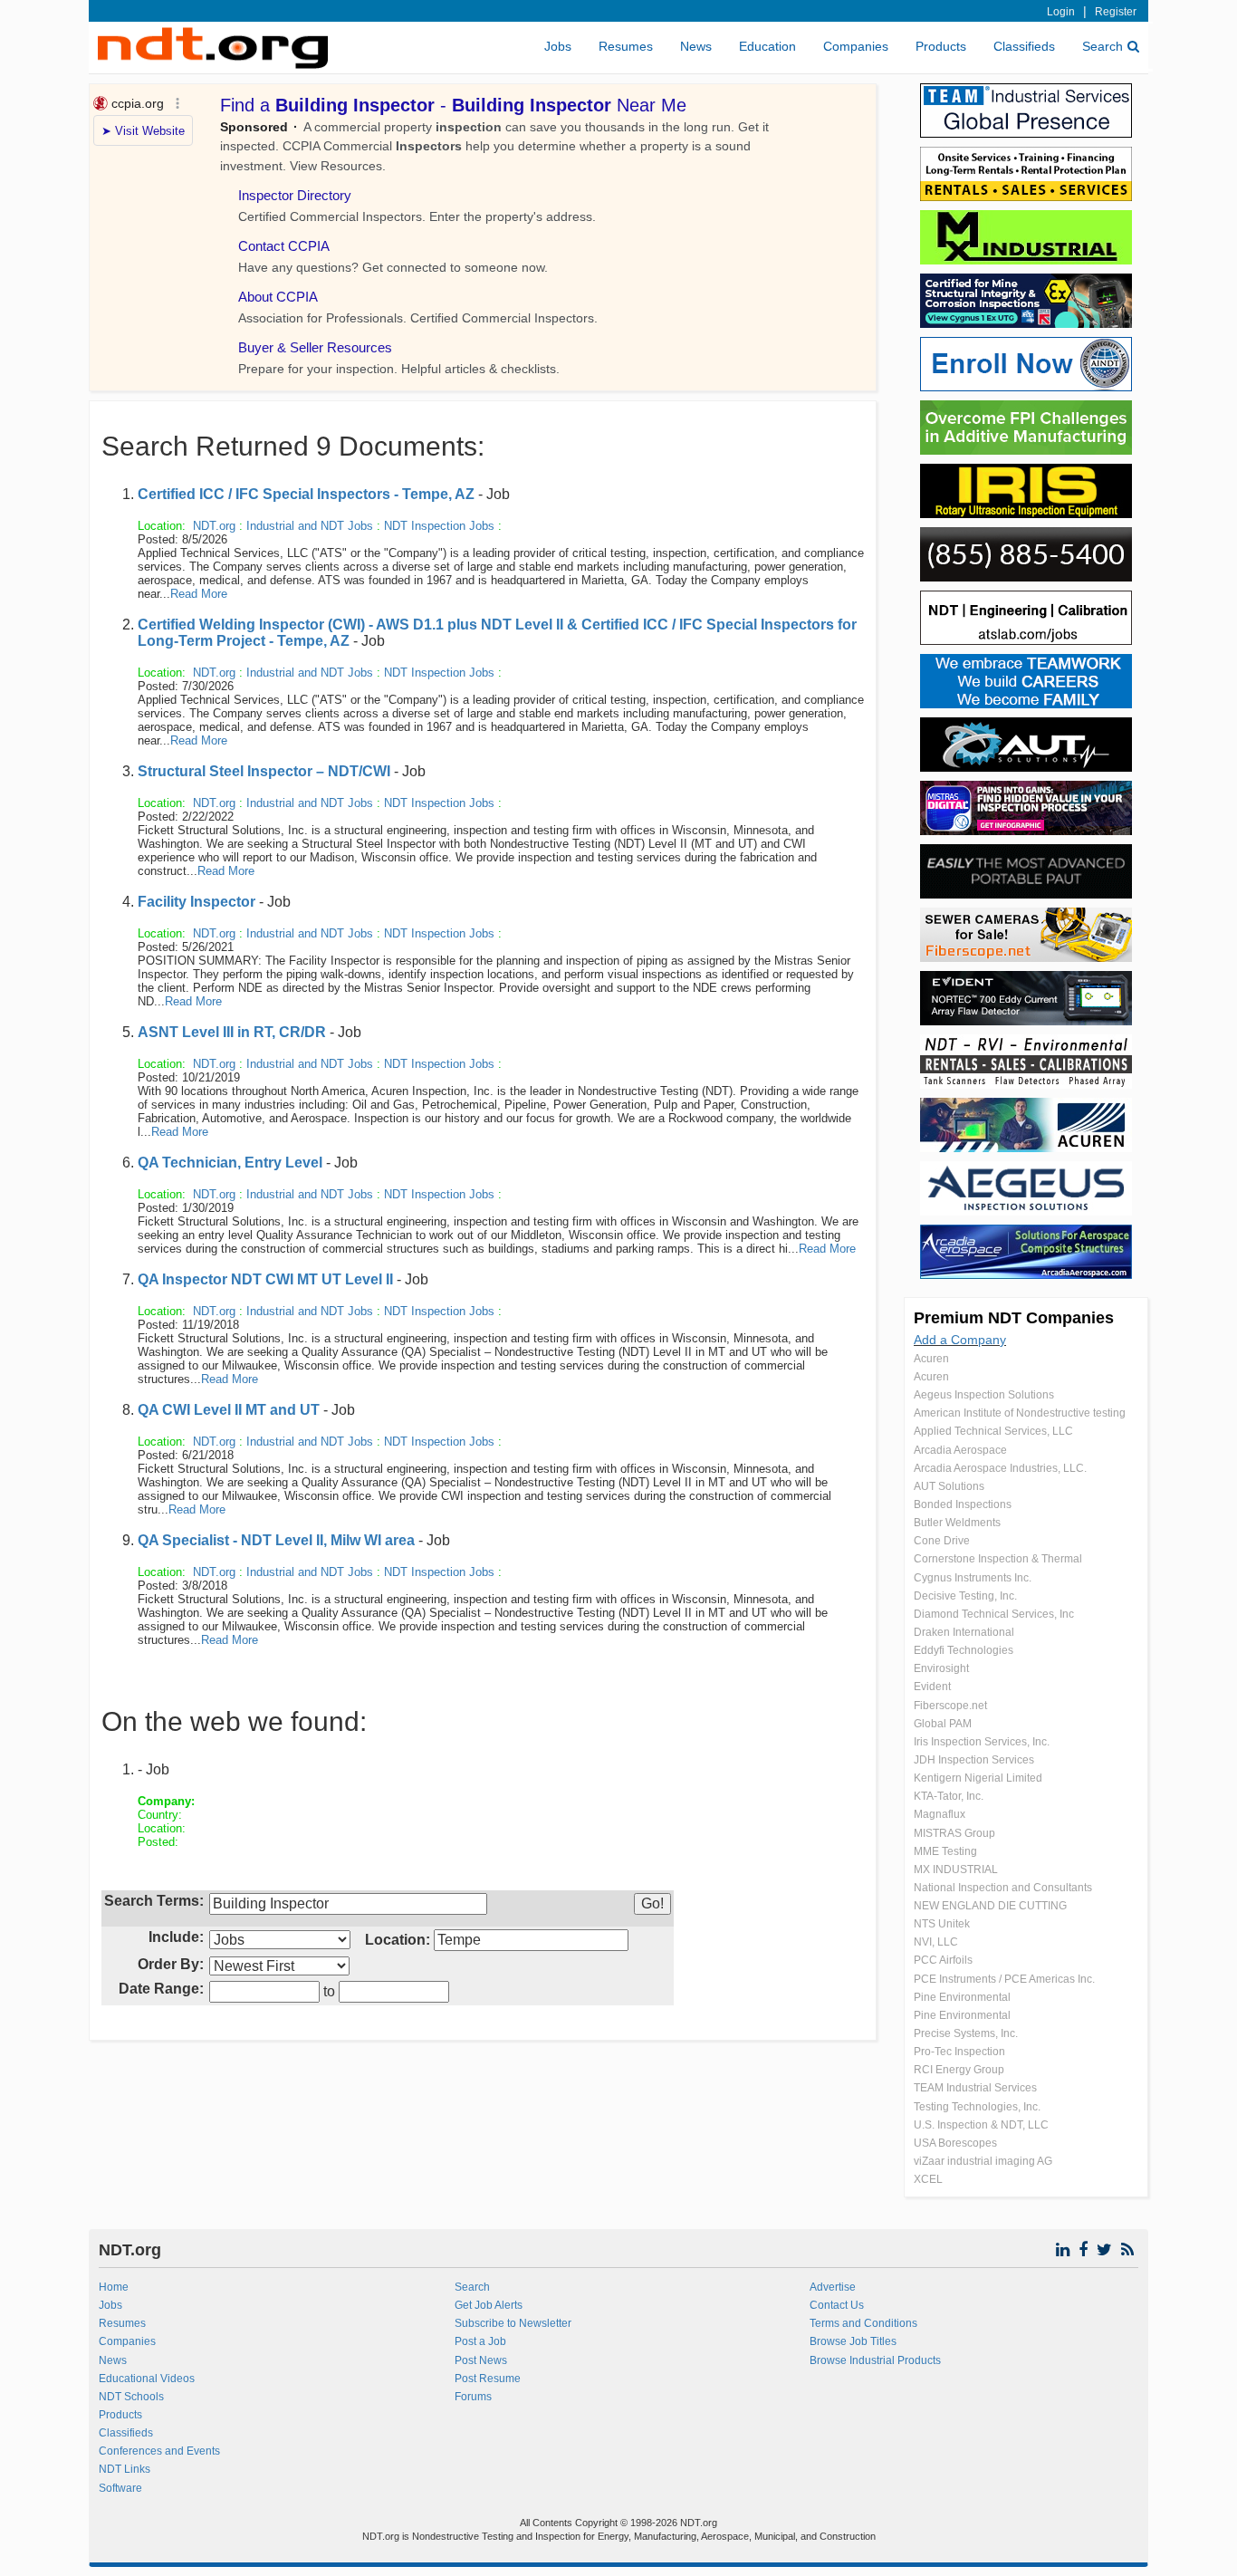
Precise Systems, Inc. (966, 2033)
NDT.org (214, 526)
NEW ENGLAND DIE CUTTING (990, 1906)
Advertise (833, 2287)
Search (1103, 46)
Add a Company (960, 1340)
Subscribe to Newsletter (513, 2323)
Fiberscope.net (950, 1706)
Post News (481, 2360)
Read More (199, 594)
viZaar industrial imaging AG (983, 2161)
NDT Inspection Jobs (439, 526)
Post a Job (480, 2341)
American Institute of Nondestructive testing (1020, 1413)
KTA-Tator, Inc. (949, 1796)
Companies (856, 46)
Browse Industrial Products (875, 2360)
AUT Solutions (949, 1486)
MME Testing (945, 1851)
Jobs (558, 46)
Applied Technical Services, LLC (993, 1431)
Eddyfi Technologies (964, 1650)
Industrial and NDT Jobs (310, 526)
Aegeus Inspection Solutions (984, 1395)
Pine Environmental (962, 1997)
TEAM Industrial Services (975, 2088)
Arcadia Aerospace (960, 1450)
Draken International (964, 1632)
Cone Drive (942, 1541)
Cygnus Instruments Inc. (973, 1578)
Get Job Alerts (489, 2305)
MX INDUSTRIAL (956, 1870)
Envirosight (941, 1668)
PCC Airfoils (943, 1960)
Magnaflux (940, 1814)
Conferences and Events (159, 2451)
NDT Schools (131, 2397)
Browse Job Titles (853, 2341)
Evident (932, 1687)
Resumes (626, 46)
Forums (473, 2397)
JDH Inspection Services (974, 1760)
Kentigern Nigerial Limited (978, 1778)
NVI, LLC (936, 1942)
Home (114, 2287)
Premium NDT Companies (1014, 1318)
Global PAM (943, 1724)
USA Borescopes (955, 2143)
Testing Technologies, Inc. (977, 2107)
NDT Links (125, 2469)
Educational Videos (147, 2379)
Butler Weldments (957, 1523)
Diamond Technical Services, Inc (994, 1614)
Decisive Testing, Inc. (965, 1596)
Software (120, 2488)
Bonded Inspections (963, 1504)
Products (941, 46)
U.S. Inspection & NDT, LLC (981, 2125)
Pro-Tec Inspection (959, 2052)
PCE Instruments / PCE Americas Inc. (1004, 1979)
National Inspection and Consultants (1003, 1888)
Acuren (931, 1359)
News (696, 46)
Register (1116, 12)
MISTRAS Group (954, 1833)
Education (767, 46)
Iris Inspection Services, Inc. (982, 1742)
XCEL (928, 2179)
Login (1061, 12)
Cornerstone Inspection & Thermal (998, 1559)
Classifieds (1024, 46)
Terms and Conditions (863, 2323)
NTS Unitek (942, 1924)
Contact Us (837, 2305)
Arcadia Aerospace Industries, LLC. (1000, 1468)
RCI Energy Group (959, 2070)
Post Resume (488, 2379)
